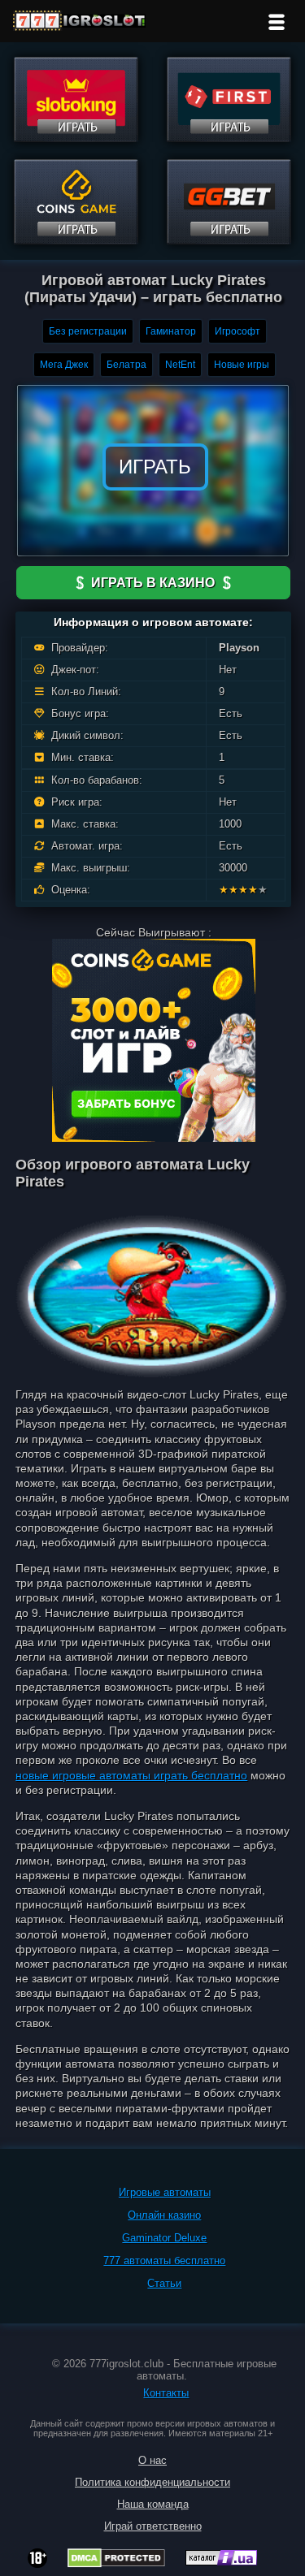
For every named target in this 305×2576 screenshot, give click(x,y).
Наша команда (153, 2504)
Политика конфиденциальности (152, 2482)
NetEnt (180, 365)
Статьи (164, 2283)
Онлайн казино (164, 2215)
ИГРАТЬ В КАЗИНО (153, 583)
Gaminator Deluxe (164, 2238)
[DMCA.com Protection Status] (116, 2563)
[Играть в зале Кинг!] (76, 138)
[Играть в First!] (229, 138)
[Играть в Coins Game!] (76, 240)
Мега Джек (64, 365)
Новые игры (242, 365)
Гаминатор (171, 331)
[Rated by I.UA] (221, 2561)
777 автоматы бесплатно (164, 2260)
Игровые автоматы (165, 2192)
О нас (152, 2460)
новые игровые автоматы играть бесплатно (131, 1775)
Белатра (126, 365)
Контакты (166, 2393)
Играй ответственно (153, 2526)
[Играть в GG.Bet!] (229, 240)
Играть (155, 467)
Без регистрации (88, 331)
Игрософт (237, 331)
